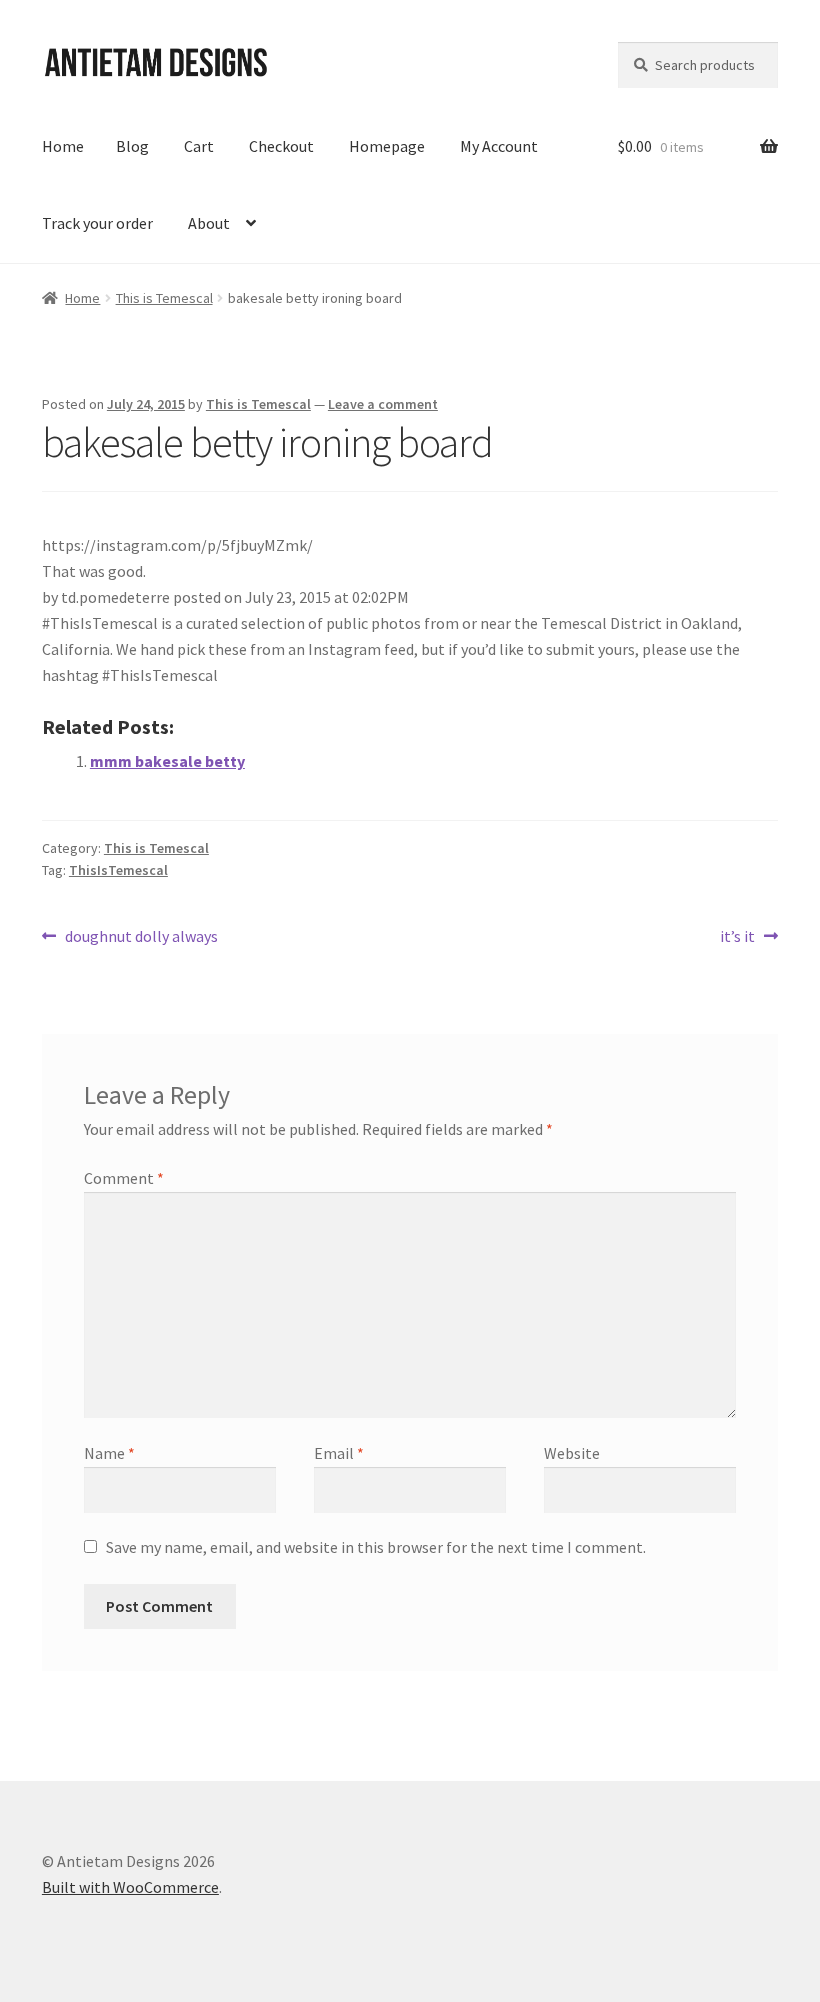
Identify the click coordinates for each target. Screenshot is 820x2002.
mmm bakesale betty (167, 761)
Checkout (281, 146)
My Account (499, 146)
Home (63, 146)
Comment (124, 1178)
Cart (199, 146)
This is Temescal (164, 298)
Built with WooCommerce (130, 1887)
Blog (132, 146)
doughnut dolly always (141, 937)
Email (339, 1453)
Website (572, 1453)
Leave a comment (383, 404)
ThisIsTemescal (118, 870)
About (209, 223)
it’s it (737, 937)
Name (109, 1453)
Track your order (97, 223)
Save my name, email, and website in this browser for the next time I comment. (376, 1547)
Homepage (387, 146)
